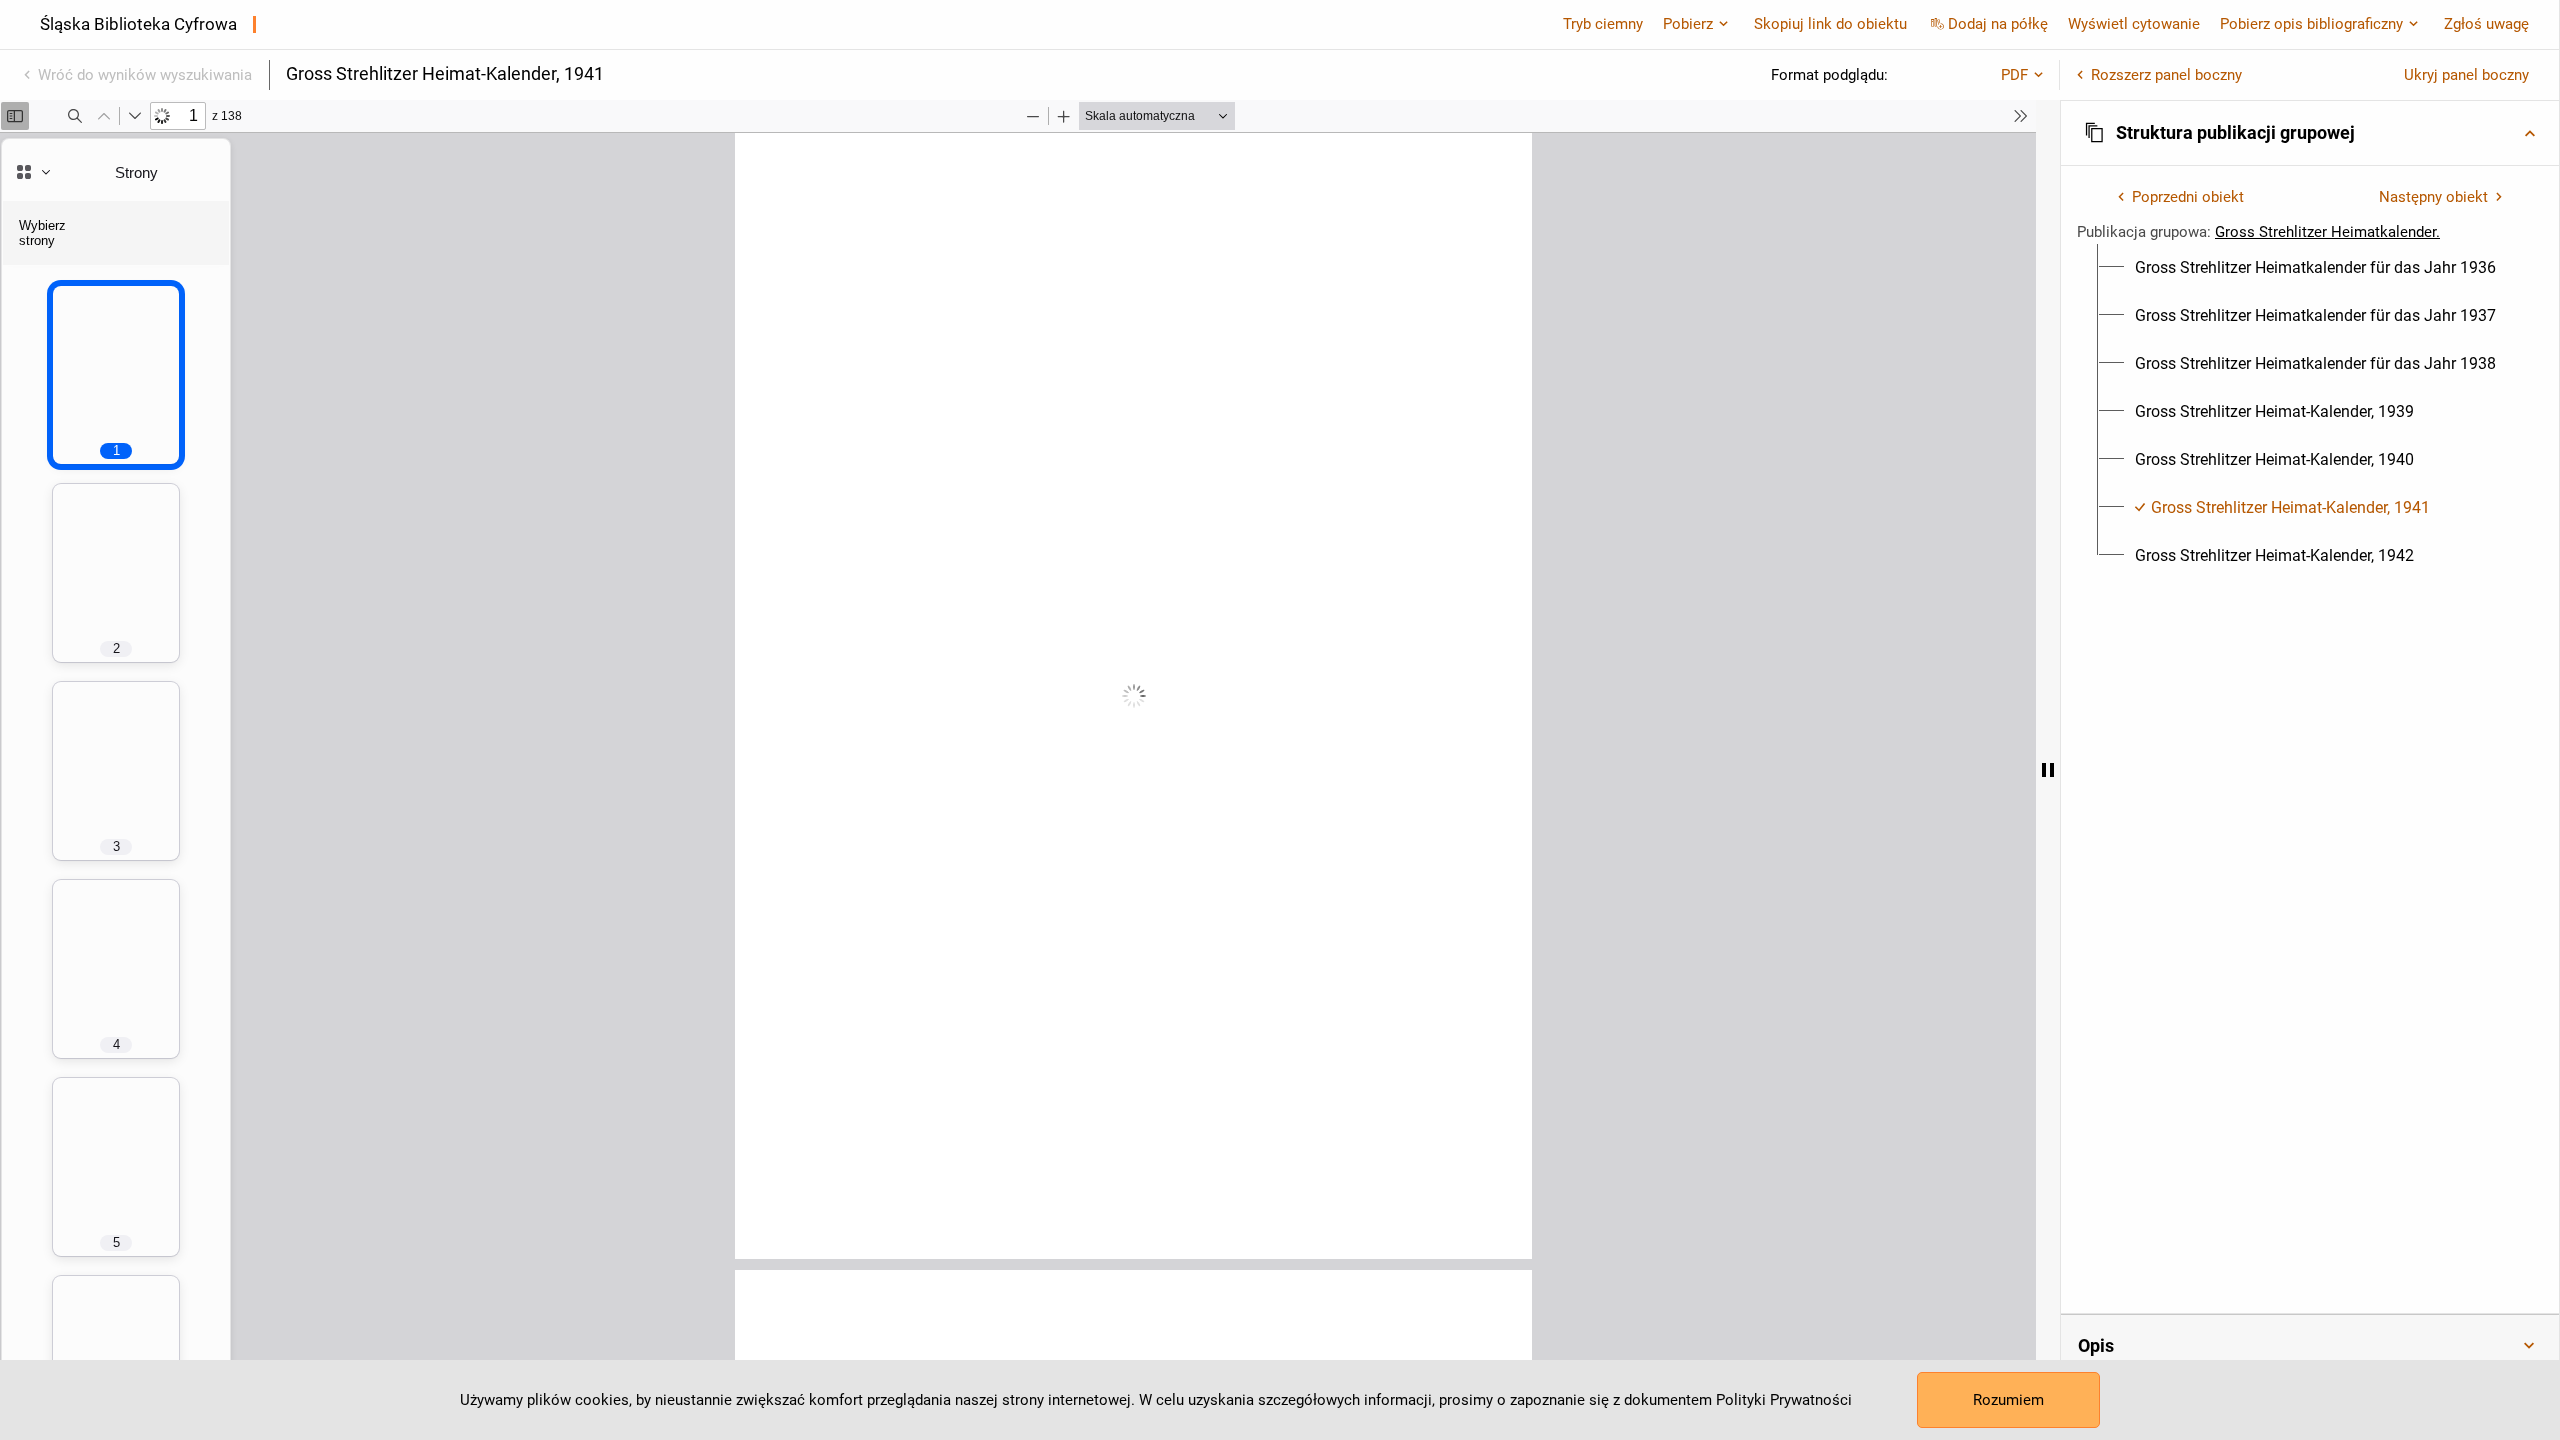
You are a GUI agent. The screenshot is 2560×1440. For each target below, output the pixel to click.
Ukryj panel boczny (2466, 75)
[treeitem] (2310, 268)
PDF (2014, 75)
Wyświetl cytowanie (2134, 24)
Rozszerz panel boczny (2166, 75)
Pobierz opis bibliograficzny (2311, 24)
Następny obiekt (2433, 197)
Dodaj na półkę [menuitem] (1998, 24)
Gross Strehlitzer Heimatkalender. (2327, 232)
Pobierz (1688, 24)
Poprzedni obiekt (2188, 197)
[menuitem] (2315, 268)
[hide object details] (2048, 770)
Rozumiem (2008, 1400)
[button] (2310, 133)
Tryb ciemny (1603, 24)
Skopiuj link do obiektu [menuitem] (1830, 24)
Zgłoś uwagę (2486, 24)
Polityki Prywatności (1784, 1400)
